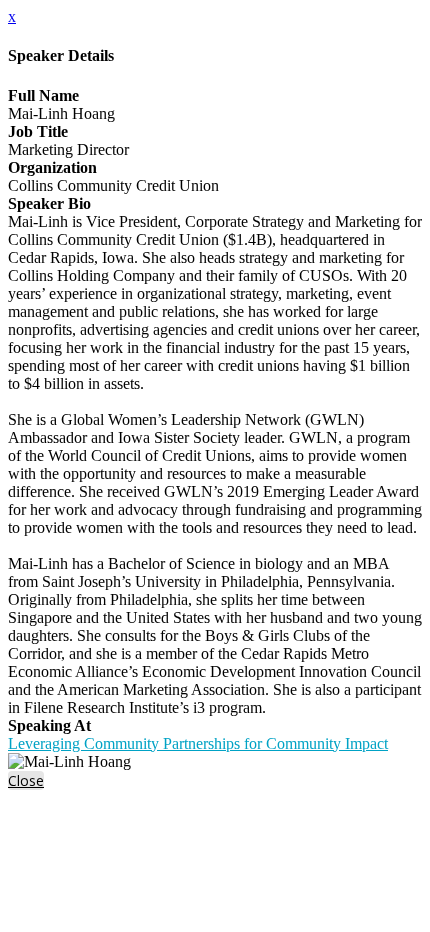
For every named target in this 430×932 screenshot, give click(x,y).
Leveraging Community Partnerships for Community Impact (198, 743)
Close (26, 780)
